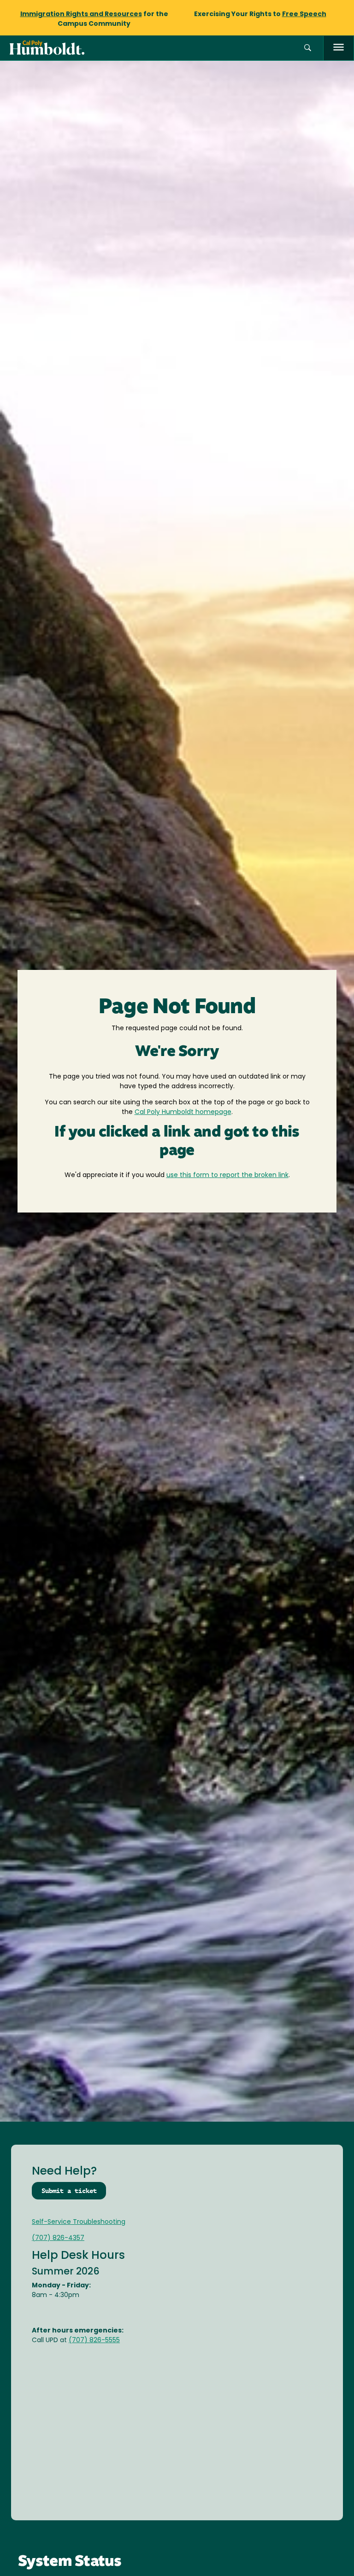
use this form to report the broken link (227, 1175)
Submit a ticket (69, 2191)
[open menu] (339, 48)
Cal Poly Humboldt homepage (183, 1112)
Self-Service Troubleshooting (79, 2222)
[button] (308, 48)
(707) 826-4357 (58, 2238)
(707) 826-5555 (94, 2341)
